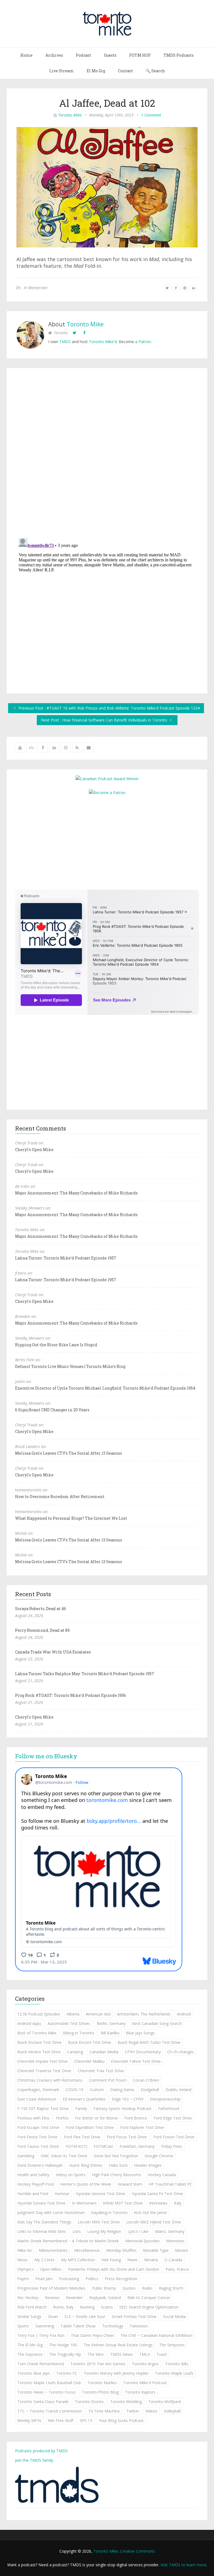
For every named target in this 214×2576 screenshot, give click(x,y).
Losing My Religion (104, 2231)
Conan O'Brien (146, 2080)
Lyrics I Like (138, 2231)
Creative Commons (138, 2551)
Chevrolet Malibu (89, 2061)
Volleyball (172, 2411)
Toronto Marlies (102, 2383)
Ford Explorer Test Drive (142, 2127)
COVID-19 (74, 2090)
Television (139, 2326)
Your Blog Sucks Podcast (121, 2420)
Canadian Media (104, 2052)
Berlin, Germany (111, 2023)
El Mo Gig (96, 71)
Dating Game (122, 2090)
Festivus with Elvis (33, 2118)
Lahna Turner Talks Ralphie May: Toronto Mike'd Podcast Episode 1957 (85, 1674)
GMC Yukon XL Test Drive (64, 2156)
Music (23, 2260)
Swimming (45, 2326)
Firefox (62, 2118)
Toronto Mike (70, 115)
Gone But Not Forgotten (116, 2156)
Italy (178, 2203)
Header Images (148, 2165)
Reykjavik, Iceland (105, 2298)
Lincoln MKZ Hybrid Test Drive (154, 2222)
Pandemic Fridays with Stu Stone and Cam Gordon (114, 2269)
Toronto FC (67, 2373)
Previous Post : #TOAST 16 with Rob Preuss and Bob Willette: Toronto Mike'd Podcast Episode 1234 (109, 708)
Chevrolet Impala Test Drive (42, 2061)
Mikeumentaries (53, 2250)
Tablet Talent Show (78, 2326)
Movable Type (156, 2250)
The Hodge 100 (63, 2345)
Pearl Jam (44, 2279)
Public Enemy (104, 2288)
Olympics (25, 2269)
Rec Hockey (28, 2298)
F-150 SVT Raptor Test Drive (43, 2108)
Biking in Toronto (79, 2033)
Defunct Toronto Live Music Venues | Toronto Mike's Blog (70, 1366)
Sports (23, 2326)
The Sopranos (30, 2354)
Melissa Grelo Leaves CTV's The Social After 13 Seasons (69, 1453)
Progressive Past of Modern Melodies (51, 2288)
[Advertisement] (107, 842)
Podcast (83, 55)
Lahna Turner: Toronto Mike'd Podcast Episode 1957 (66, 1258)
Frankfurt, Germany (137, 2146)
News (132, 2260)
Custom (97, 2090)
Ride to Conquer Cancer (149, 2298)
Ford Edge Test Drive (173, 2118)
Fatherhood (169, 2108)
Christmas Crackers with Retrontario (50, 2080)
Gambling (26, 2156)
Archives (54, 55)
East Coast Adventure (37, 2099)
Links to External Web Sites (42, 2231)
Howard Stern (130, 2184)
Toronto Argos (145, 2364)
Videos (151, 2411)
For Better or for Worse (96, 2118)
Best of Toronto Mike (37, 2033)
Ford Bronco (136, 2118)
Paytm (23, 2279)
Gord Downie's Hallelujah (40, 2165)
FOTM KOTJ (76, 2146)
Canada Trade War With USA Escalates (53, 1652)
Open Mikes (51, 2269)
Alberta (73, 2014)
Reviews (52, 2298)
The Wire (96, 2354)
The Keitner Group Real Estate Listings (118, 2345)
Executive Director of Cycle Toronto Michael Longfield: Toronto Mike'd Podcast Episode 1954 (105, 1388)
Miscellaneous (87, 2250)
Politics (92, 2279)
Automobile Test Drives (69, 2023)
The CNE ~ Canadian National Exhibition (156, 2335)
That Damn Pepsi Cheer (92, 2335)
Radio (147, 2288)
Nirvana (151, 2260)
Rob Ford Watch (32, 2307)
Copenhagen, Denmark (38, 2090)
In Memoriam (36, 288)
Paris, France (177, 2269)
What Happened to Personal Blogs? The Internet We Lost (71, 1518)
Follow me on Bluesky (46, 1756)
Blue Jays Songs (140, 2033)
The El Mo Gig (30, 2345)
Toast (162, 2354)
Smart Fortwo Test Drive (134, 2316)
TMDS (65, 342)
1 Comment (151, 115)
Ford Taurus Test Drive (38, 2146)
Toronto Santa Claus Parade (43, 2402)
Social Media (174, 2316)
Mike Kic (25, 2250)
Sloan (53, 2316)
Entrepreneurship (165, 2099)
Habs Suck (118, 2165)
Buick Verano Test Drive (39, 2052)
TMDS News (121, 2354)
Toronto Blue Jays (34, 2373)
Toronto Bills (177, 2364)
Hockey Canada (162, 2175)
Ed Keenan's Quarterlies (84, 2099)
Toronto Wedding (126, 2402)
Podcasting (69, 2279)
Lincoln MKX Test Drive (99, 2222)
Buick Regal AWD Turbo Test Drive (149, 2042)
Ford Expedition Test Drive (90, 2127)
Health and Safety (33, 2175)
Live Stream (62, 71)
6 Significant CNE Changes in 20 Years (52, 1410)
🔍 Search (155, 71)
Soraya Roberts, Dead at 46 (41, 1609)
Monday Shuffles (121, 2250)
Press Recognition (121, 2279)
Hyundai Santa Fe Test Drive (157, 2194)
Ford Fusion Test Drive (174, 2137)
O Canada (173, 2260)
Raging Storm (171, 2288)
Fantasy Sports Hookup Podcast (122, 2108)
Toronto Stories (89, 2402)
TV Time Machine (104, 2411)
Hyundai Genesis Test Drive (101, 2194)
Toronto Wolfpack (165, 2402)
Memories (175, 2241)
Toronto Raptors (140, 2392)
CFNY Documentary (143, 2052)
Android (184, 2014)
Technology (113, 2326)
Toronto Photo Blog (100, 2392)
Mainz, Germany (170, 2231)
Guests (110, 55)
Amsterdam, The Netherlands (144, 2014)
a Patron (143, 342)
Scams (107, 2307)
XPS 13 (86, 2420)
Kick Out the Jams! (150, 2212)
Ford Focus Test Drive (127, 2137)
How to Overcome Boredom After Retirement (60, 1497)
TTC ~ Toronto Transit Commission (50, 2411)
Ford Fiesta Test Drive (37, 2137)
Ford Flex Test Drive (82, 2137)
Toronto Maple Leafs (174, 2373)
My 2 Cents (44, 2260)
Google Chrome (159, 2156)
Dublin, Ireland (178, 2090)
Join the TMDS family (34, 2460)
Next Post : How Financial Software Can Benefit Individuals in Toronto (105, 720)
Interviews (158, 2203)
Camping (75, 2052)
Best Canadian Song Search (157, 2023)
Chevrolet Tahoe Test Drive (136, 2061)
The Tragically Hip (65, 2354)
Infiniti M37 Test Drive (123, 2203)
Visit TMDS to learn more (183, 2565)
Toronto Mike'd (103, 342)
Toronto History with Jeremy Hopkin (116, 2373)
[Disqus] (107, 454)
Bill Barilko (110, 2033)
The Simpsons (172, 2345)
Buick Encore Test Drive (90, 2042)
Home (26, 55)
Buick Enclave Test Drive (39, 2042)
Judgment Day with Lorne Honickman (51, 2212)
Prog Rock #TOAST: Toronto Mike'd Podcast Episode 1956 (70, 1695)
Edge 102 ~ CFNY (128, 2099)
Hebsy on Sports (71, 2175)
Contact (125, 71)
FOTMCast (103, 2146)
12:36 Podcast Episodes (39, 2014)
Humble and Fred (33, 2194)
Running (87, 2307)
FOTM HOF (140, 55)
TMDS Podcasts (179, 55)
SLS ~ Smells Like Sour (85, 2316)
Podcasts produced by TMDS (41, 2451)
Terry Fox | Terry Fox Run (41, 2335)
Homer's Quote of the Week (86, 2184)
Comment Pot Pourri (108, 2080)
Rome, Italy (63, 2307)
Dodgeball (150, 2090)
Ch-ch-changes (181, 2052)
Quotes (129, 2288)
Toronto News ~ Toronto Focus (46, 2392)
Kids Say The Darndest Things (44, 2222)
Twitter (133, 2411)
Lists (77, 2231)
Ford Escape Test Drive (38, 2127)
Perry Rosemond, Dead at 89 (42, 1630)
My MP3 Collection (78, 2260)
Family (81, 2108)
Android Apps (29, 2023)
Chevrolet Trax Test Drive (101, 2071)
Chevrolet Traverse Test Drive (44, 2071)
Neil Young (111, 2260)
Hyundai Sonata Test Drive (41, 2203)
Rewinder (74, 2298)
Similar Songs (29, 2316)
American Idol (98, 2014)
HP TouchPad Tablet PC (171, 2184)
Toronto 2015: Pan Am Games (98, 2364)
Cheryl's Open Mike (34, 1150)
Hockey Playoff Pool (36, 2184)
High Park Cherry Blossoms (117, 2175)
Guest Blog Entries (86, 2165)
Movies (182, 2250)
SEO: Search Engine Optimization (149, 2307)
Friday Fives (172, 2146)
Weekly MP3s (29, 2420)
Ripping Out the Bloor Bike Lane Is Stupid (56, 1345)
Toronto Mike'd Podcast (145, 2383)
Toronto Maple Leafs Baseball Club (49, 2383)
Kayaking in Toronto (109, 2212)
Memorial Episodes (142, 2241)
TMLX (145, 2354)
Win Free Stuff (61, 2420)
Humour (62, 2194)
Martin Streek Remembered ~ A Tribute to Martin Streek (68, 2241)
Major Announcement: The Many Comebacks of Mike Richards (76, 1193)
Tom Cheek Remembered (41, 2364)
